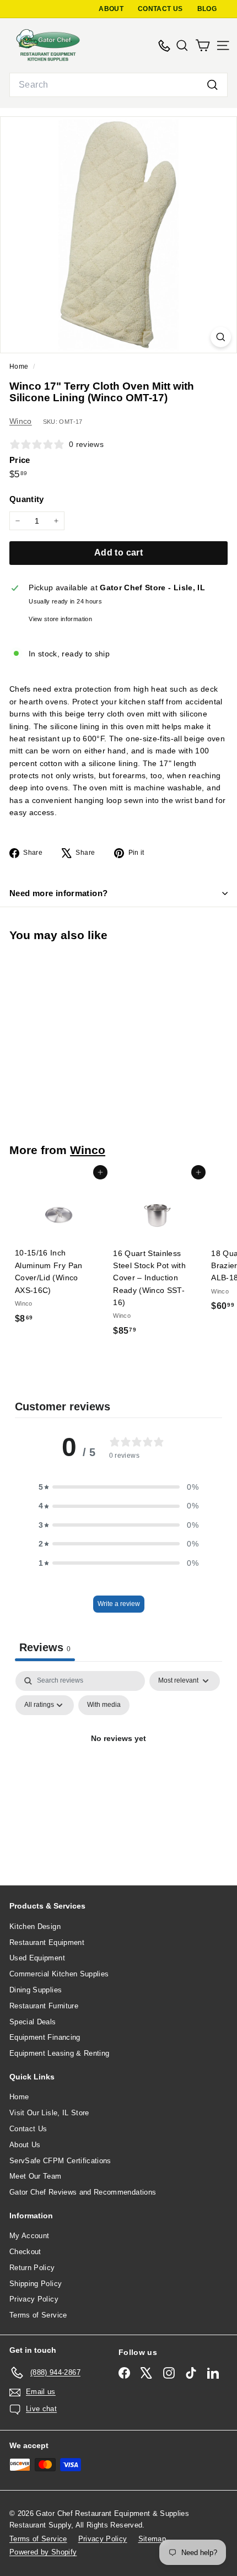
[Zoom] (221, 337)
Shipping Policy (36, 2284)
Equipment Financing (45, 2037)
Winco (21, 421)
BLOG (207, 9)
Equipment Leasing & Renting (59, 2053)
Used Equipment (37, 1958)
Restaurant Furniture (44, 2006)
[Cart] (203, 45)
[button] (118, 1487)
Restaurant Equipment (47, 1942)
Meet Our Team (36, 2176)
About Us (25, 2145)
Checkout (25, 2252)
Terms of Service (38, 2315)
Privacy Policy (34, 2299)
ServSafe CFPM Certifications (60, 2161)
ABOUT (111, 9)
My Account (29, 2236)
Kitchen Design (35, 1926)
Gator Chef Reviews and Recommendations (83, 2192)
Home (20, 367)
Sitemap (152, 2539)
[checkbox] (104, 1705)
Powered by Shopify (43, 2552)
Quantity (27, 499)
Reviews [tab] (45, 1647)
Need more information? (58, 893)
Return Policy (32, 2268)
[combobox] (118, 85)
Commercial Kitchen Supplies (59, 1974)
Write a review (119, 1604)
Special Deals (33, 2022)
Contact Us (28, 2129)
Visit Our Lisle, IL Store (49, 2113)
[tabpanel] (118, 1764)
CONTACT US (160, 9)
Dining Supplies (36, 1990)
